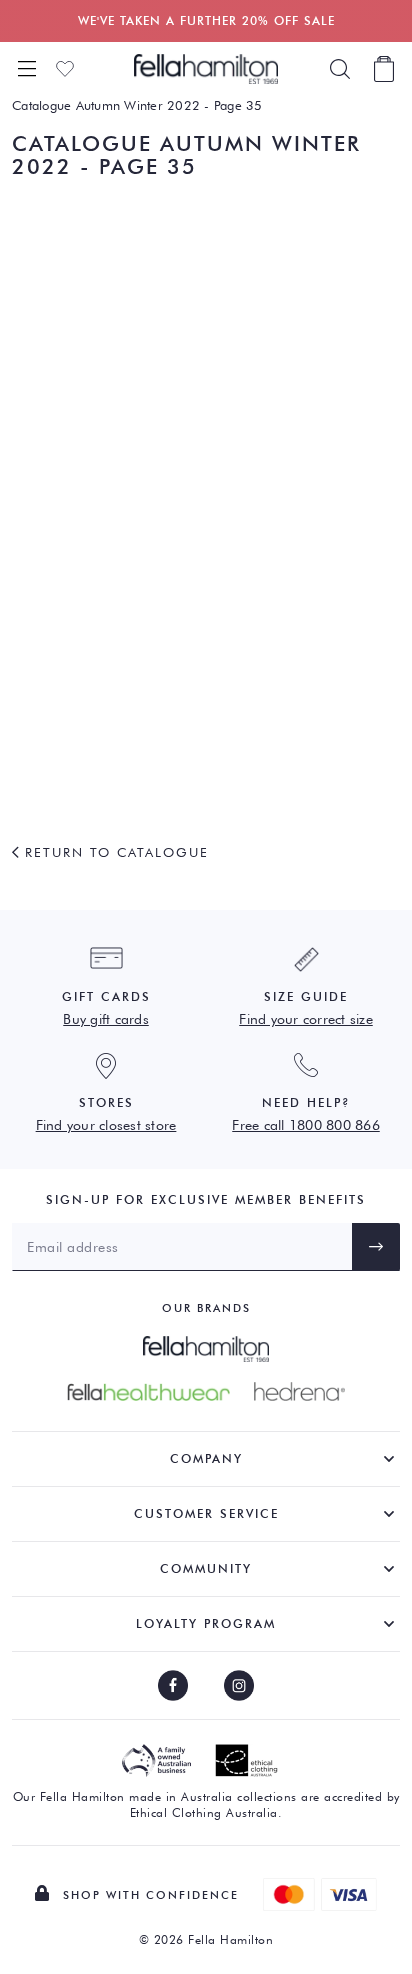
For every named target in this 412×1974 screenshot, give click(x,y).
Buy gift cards (106, 1019)
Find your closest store (106, 1125)
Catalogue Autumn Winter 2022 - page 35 (137, 105)
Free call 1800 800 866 (306, 1125)
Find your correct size (306, 1019)
